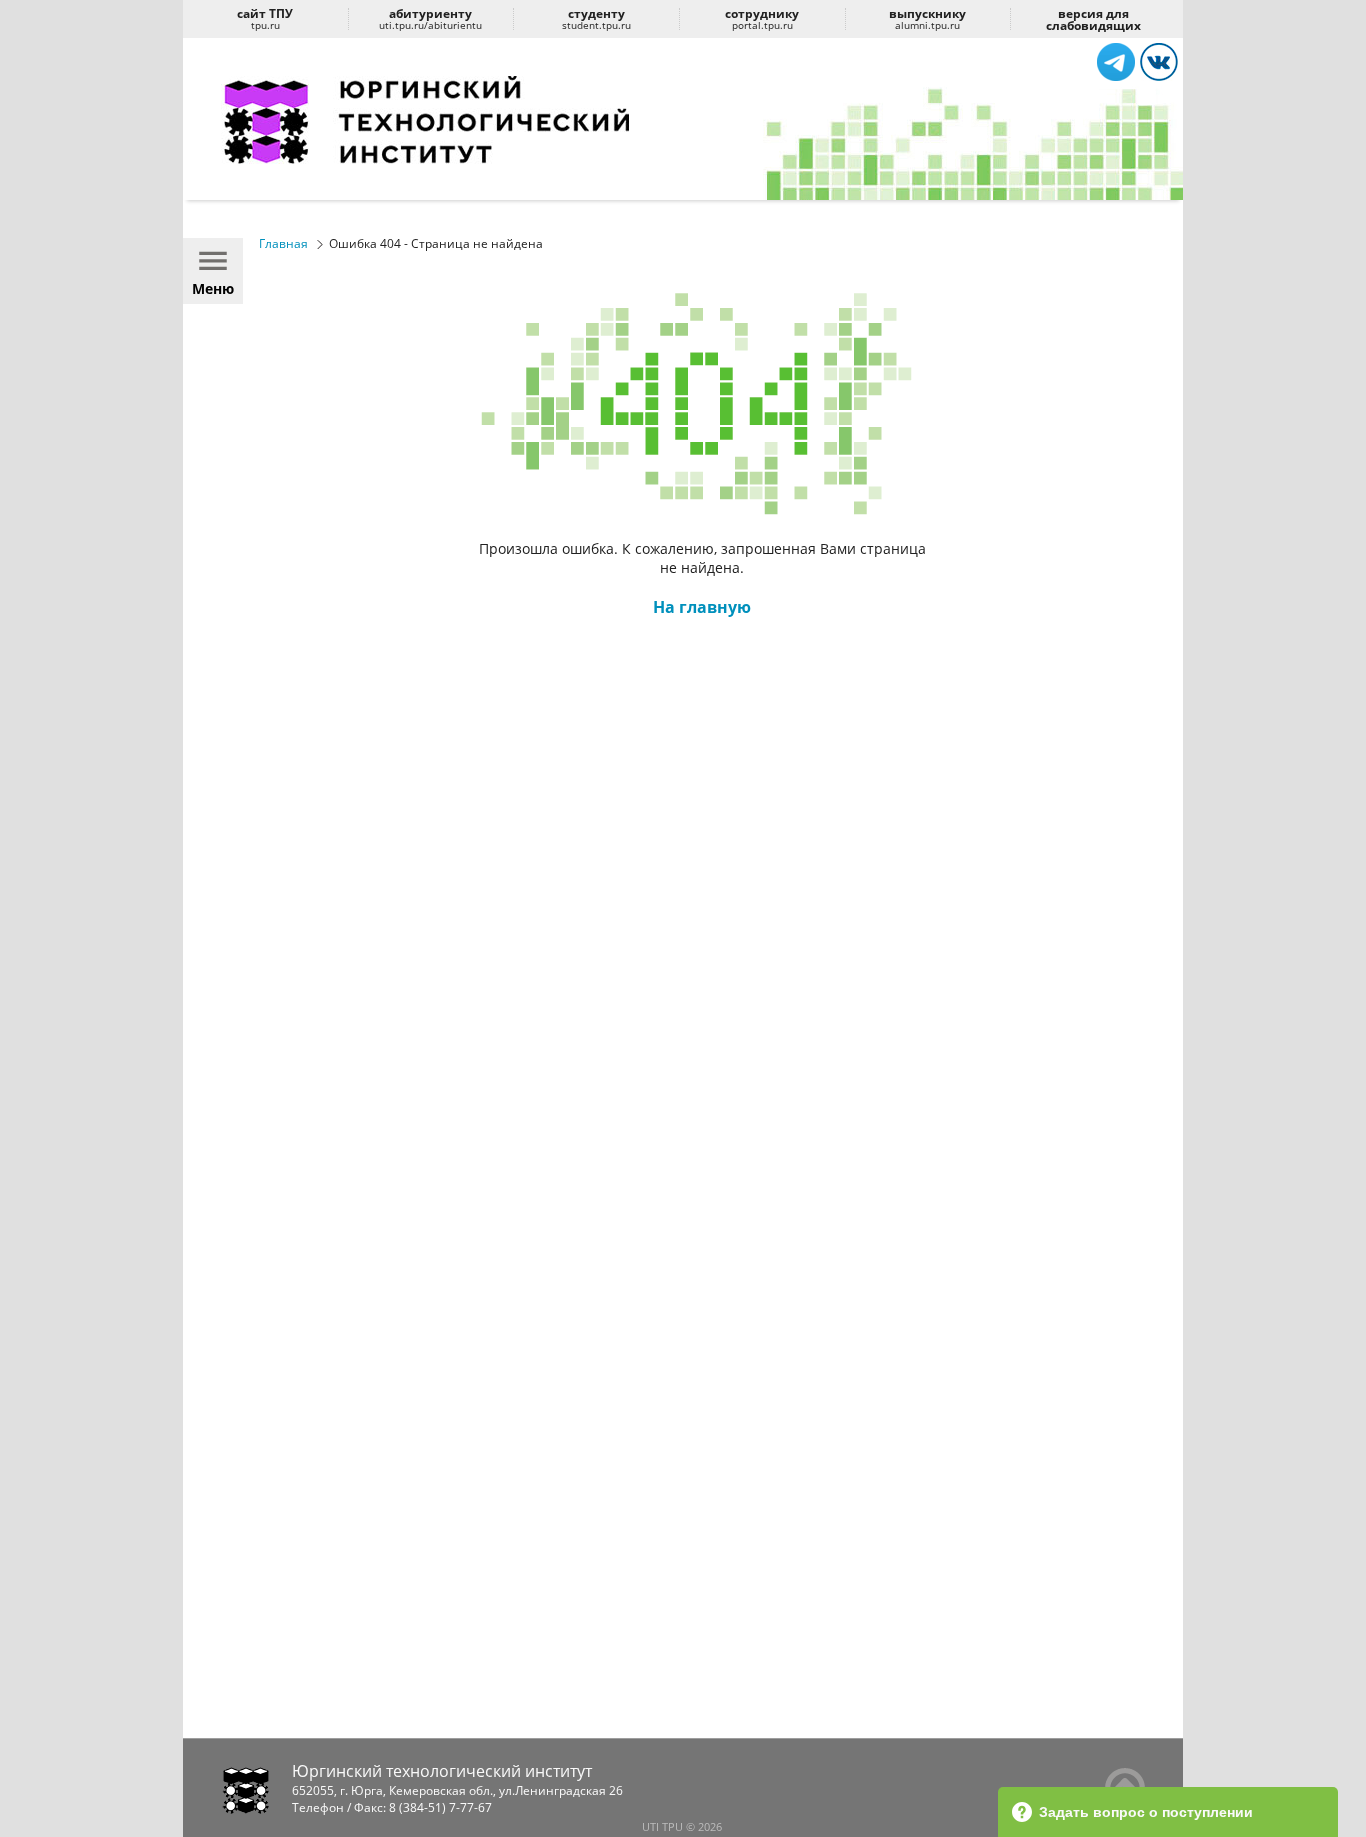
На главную (702, 607)
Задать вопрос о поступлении (1146, 1812)
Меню (213, 288)
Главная (283, 243)
